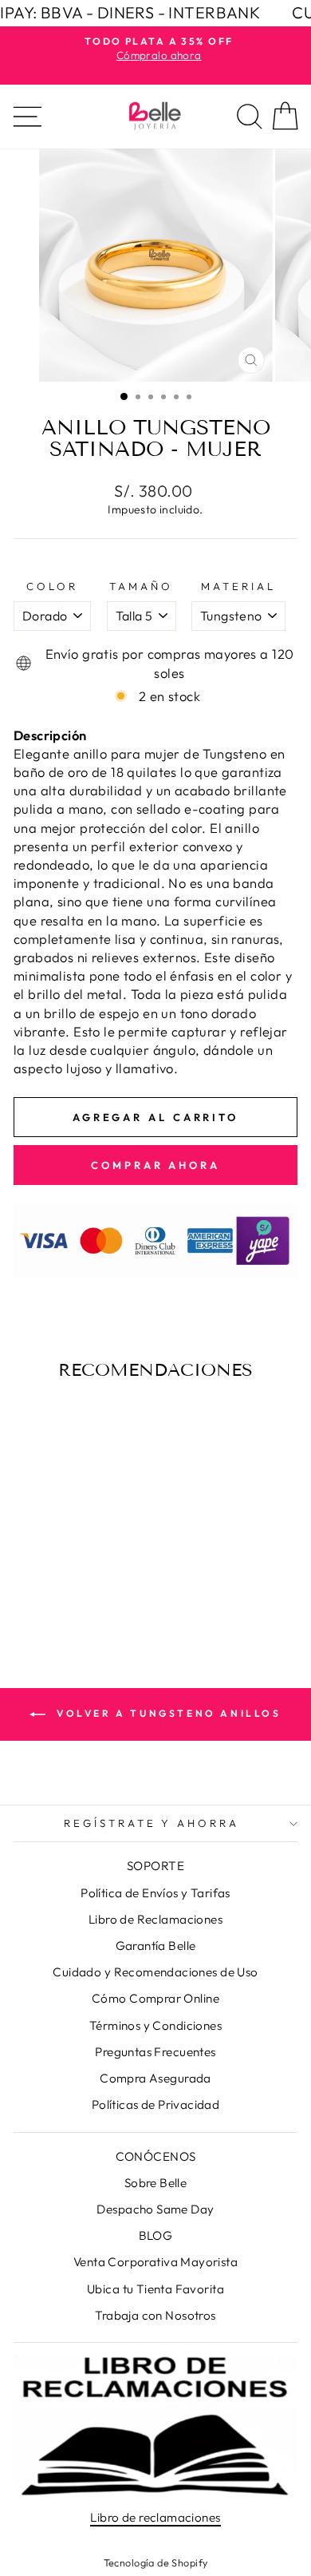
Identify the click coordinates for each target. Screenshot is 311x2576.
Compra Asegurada (155, 2078)
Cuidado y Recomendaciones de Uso (155, 1972)
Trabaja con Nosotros (155, 2315)
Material (238, 586)
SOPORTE (155, 1866)
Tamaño (141, 586)
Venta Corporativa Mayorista (155, 2262)
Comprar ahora (155, 1165)
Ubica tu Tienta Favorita (155, 2289)
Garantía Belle (156, 1946)
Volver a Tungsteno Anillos (166, 1713)
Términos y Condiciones (155, 2025)
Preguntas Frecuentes (155, 2052)
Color (52, 586)
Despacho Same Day (155, 2209)
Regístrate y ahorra (152, 1823)
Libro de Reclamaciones (155, 1919)
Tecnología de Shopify (156, 2562)
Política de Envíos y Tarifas (155, 1893)
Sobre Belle (156, 2183)
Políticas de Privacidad (156, 2104)
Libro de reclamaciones (155, 2517)
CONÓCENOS (156, 2156)
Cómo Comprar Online (155, 1998)
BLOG (156, 2235)
